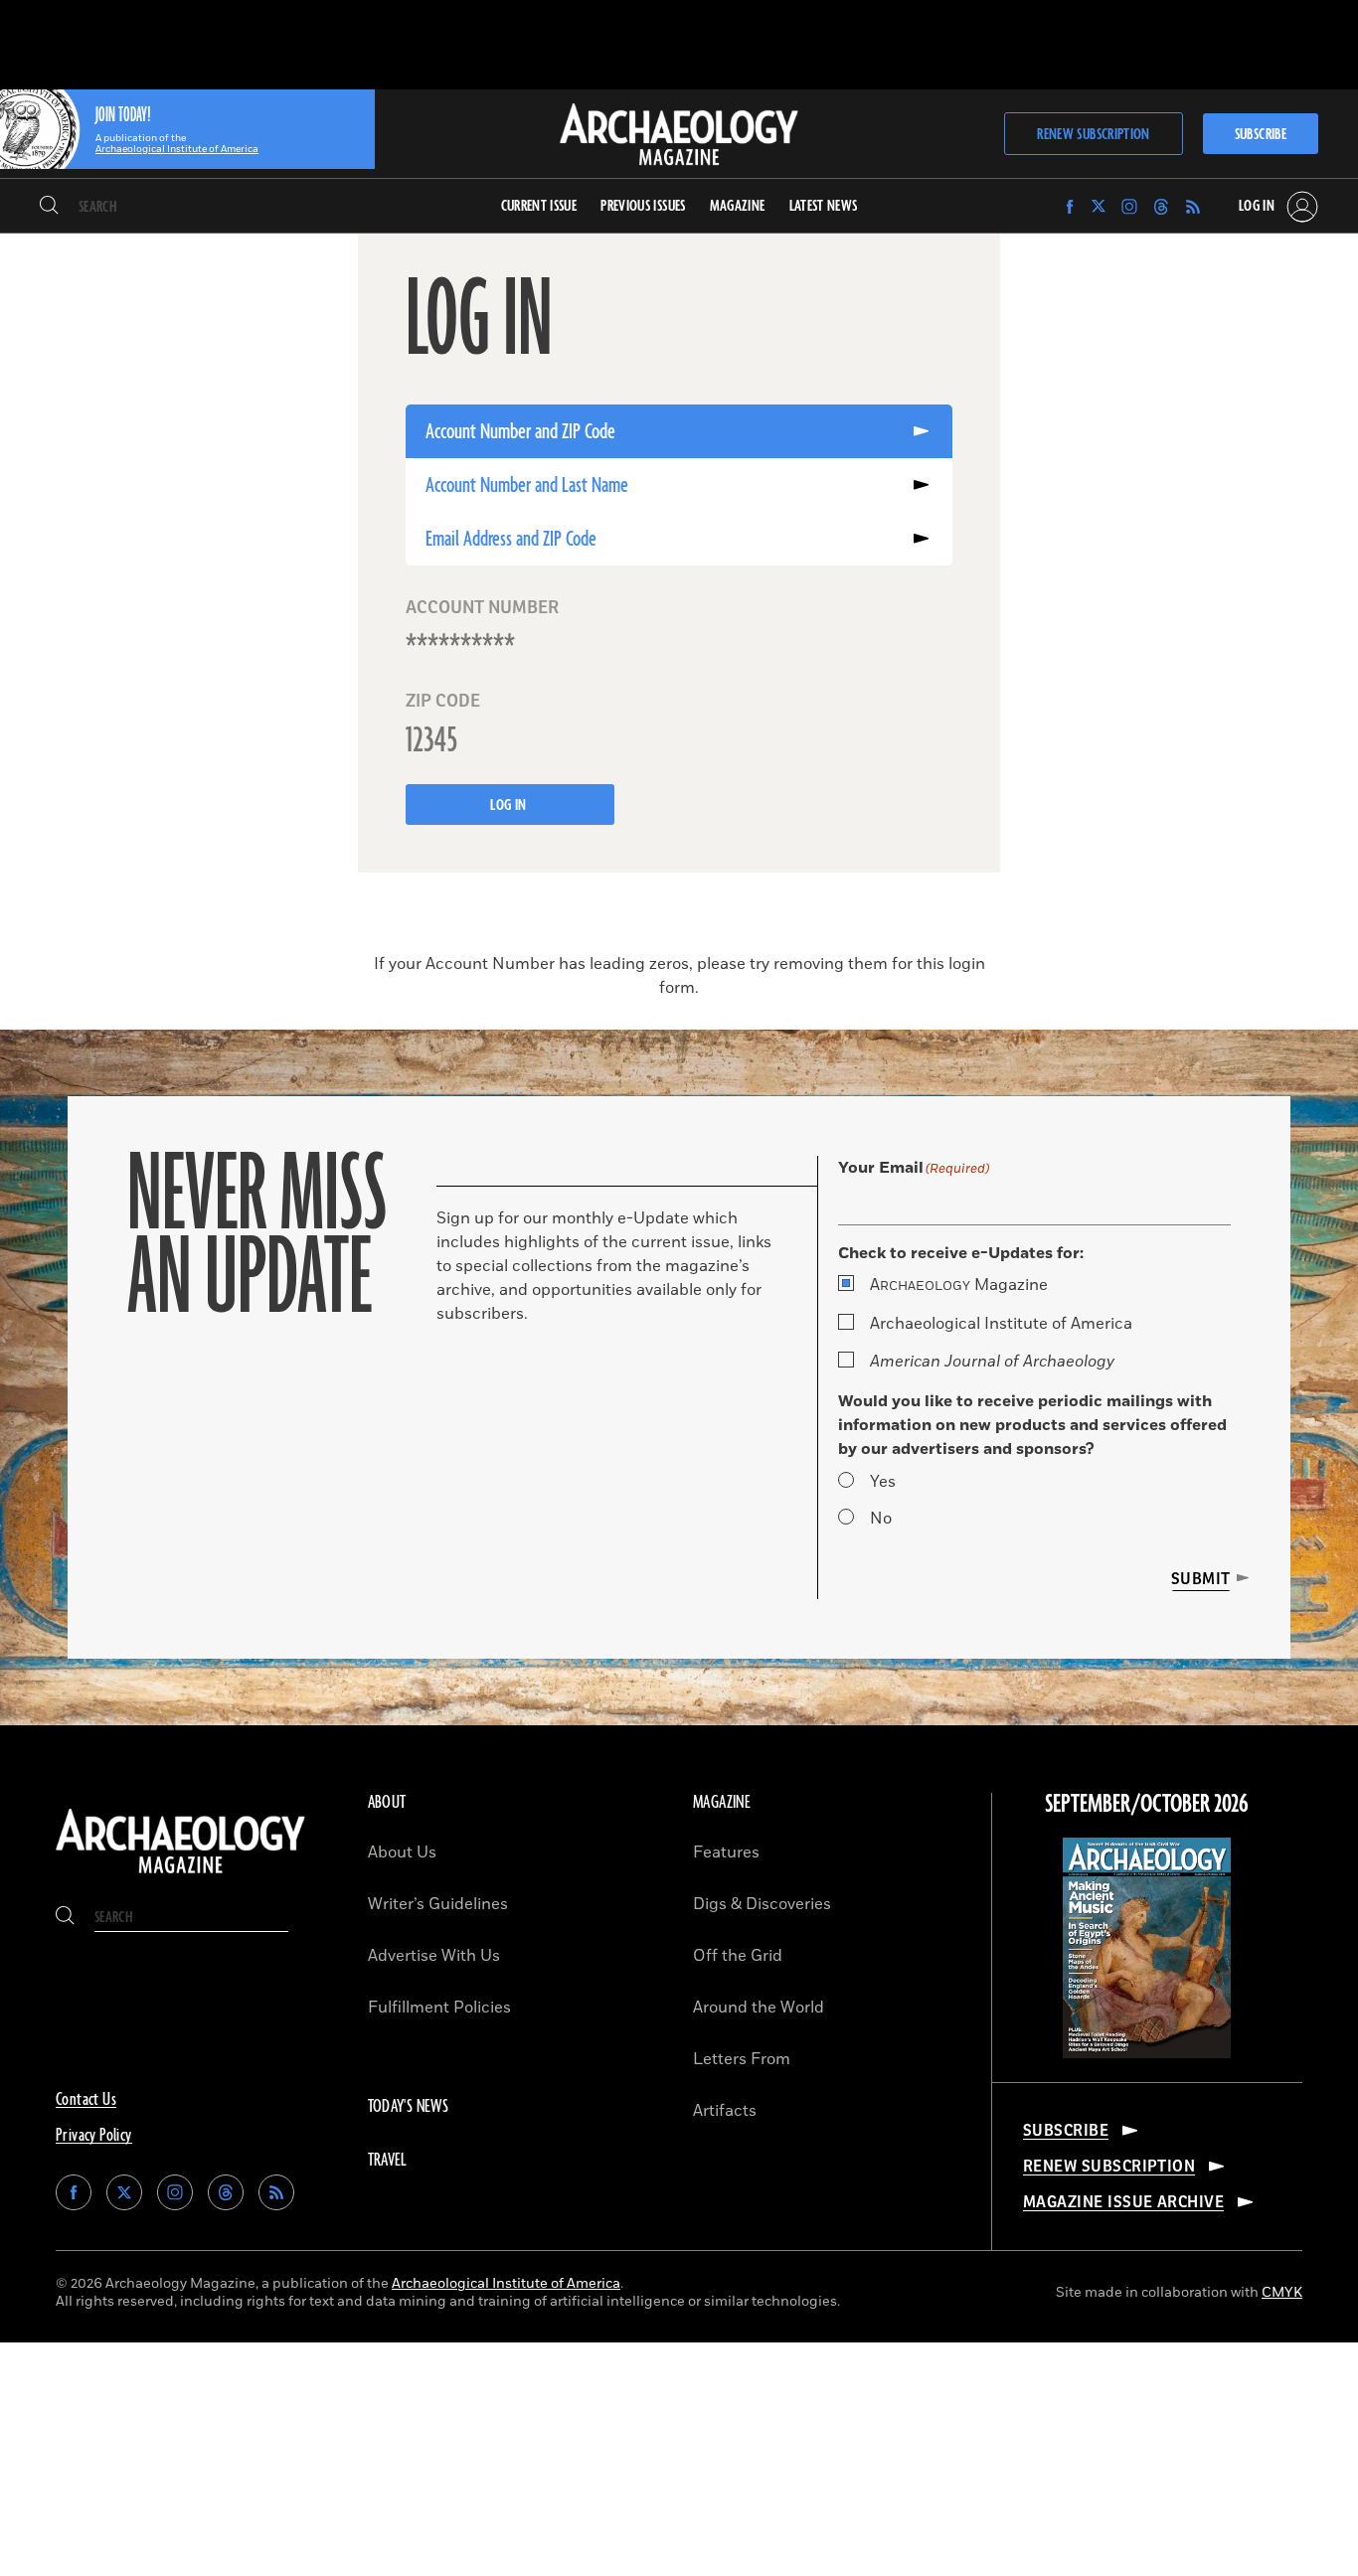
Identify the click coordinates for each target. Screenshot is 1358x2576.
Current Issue (539, 206)
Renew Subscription (1093, 135)
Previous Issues (643, 206)
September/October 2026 (1147, 1805)
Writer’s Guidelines (438, 1904)
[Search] (49, 207)
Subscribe (1261, 135)
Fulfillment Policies (439, 2008)
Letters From (742, 2059)
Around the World (759, 2008)
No (881, 1519)
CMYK (1282, 2292)
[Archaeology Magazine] (180, 1875)
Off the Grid (738, 1956)
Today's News (409, 2107)
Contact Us (86, 2100)
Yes (883, 1482)
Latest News (824, 206)
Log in (510, 805)
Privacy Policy (94, 2136)
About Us (402, 1852)
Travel (388, 2161)
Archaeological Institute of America (1001, 1324)
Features (726, 1852)
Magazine (959, 1285)
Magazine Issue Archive (1124, 2202)
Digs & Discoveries (762, 1904)
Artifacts (725, 2111)
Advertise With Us (434, 1956)
